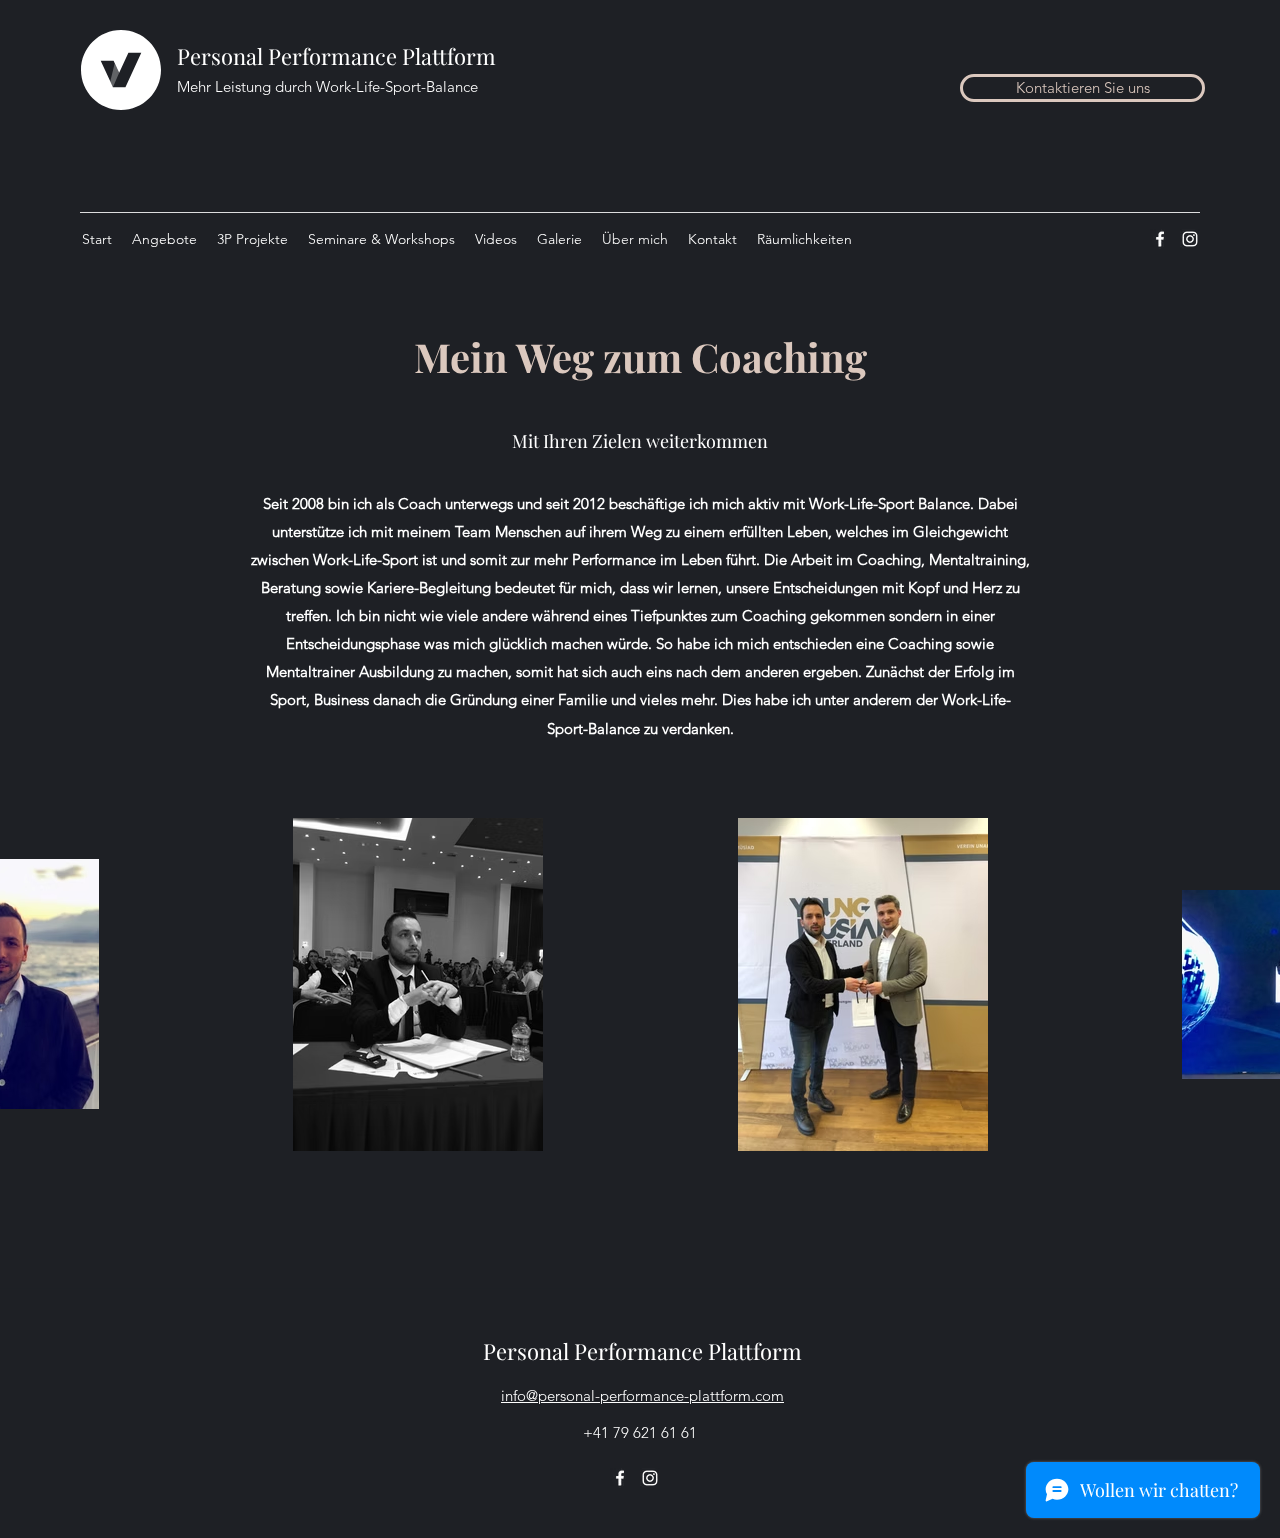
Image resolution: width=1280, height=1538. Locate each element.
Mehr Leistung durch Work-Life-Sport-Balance (327, 86)
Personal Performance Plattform (336, 56)
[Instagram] (1190, 239)
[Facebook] (1160, 239)
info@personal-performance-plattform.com (642, 1395)
